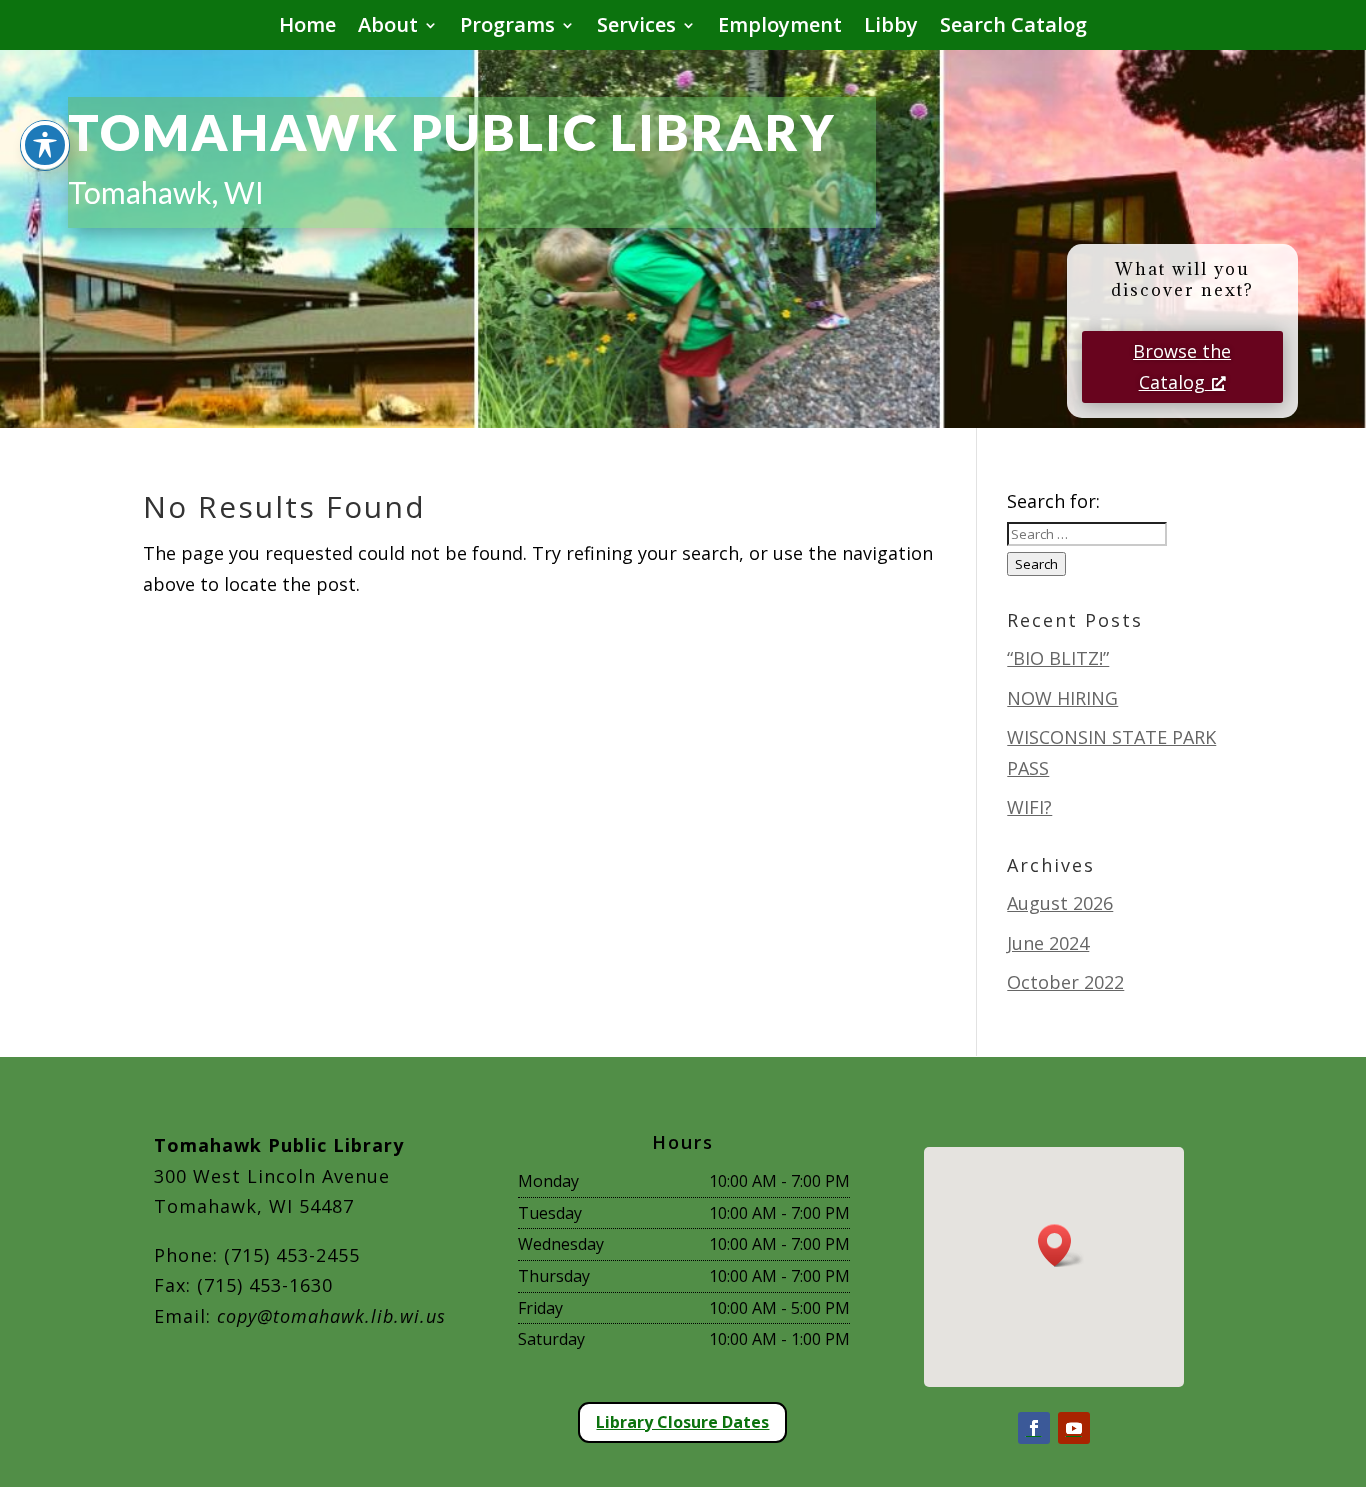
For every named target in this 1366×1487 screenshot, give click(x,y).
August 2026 (1060, 903)
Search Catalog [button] (1013, 28)
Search (1036, 564)
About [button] (388, 28)
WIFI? (1029, 807)
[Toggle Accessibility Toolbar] (45, 145)
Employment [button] (780, 28)
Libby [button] (891, 28)
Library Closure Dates (682, 1422)
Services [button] (636, 28)
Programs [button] (507, 28)
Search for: (1053, 501)
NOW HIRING (1062, 698)
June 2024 (1048, 943)
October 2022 (1065, 982)
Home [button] (307, 28)
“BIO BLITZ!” (1058, 658)
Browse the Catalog (1182, 366)
